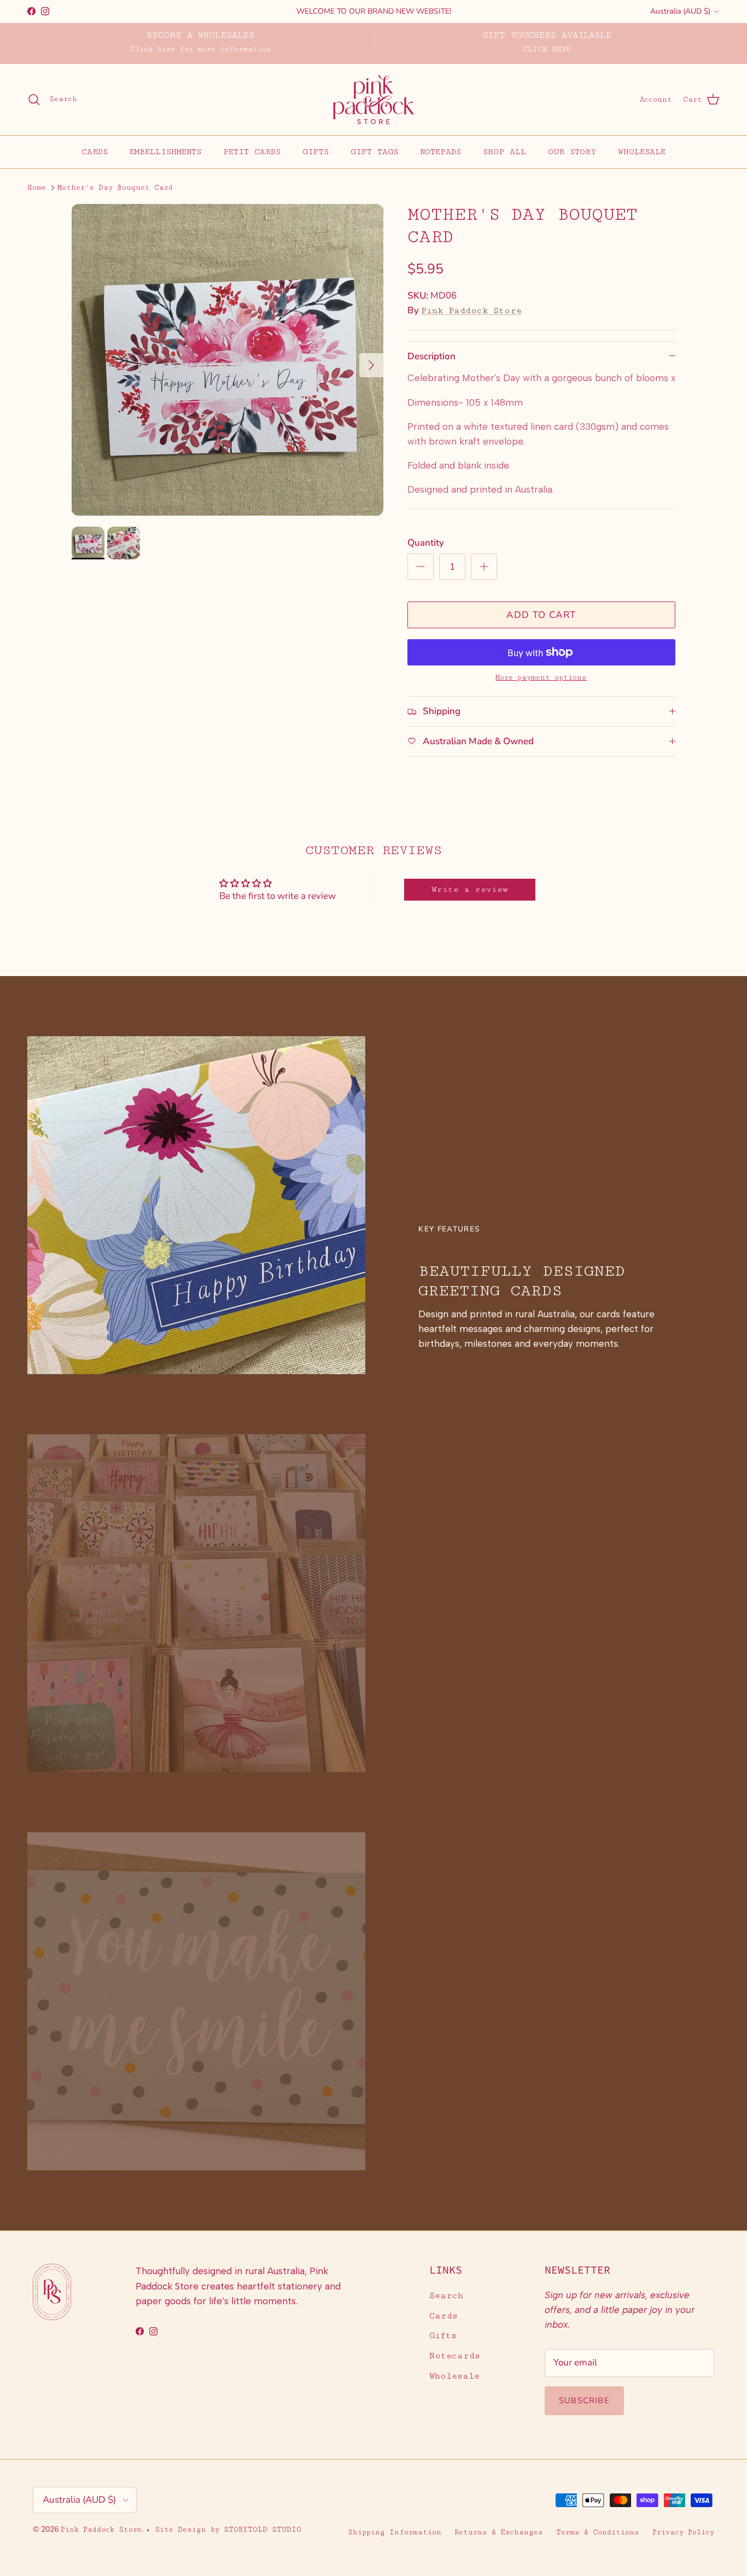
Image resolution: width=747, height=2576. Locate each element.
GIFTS (316, 151)
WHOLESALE (642, 151)
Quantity (426, 543)
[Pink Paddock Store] (373, 100)
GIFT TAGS (374, 151)
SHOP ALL (504, 151)
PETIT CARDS (252, 151)
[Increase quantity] (484, 566)
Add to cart (541, 615)
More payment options (541, 677)
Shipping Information (395, 2532)
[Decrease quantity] (421, 566)
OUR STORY (572, 151)
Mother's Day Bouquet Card (115, 188)
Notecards (455, 2356)
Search (446, 2296)
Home (37, 188)
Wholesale (454, 2376)
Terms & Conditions (598, 2532)
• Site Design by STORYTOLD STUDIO (223, 2530)
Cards (443, 2316)
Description (431, 356)
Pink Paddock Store (471, 311)
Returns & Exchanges (499, 2532)
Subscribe (584, 2400)
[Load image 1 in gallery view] (227, 360)
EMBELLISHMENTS (165, 151)
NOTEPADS (440, 151)
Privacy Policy (683, 2532)
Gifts (443, 2336)
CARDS (95, 151)
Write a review (470, 889)
